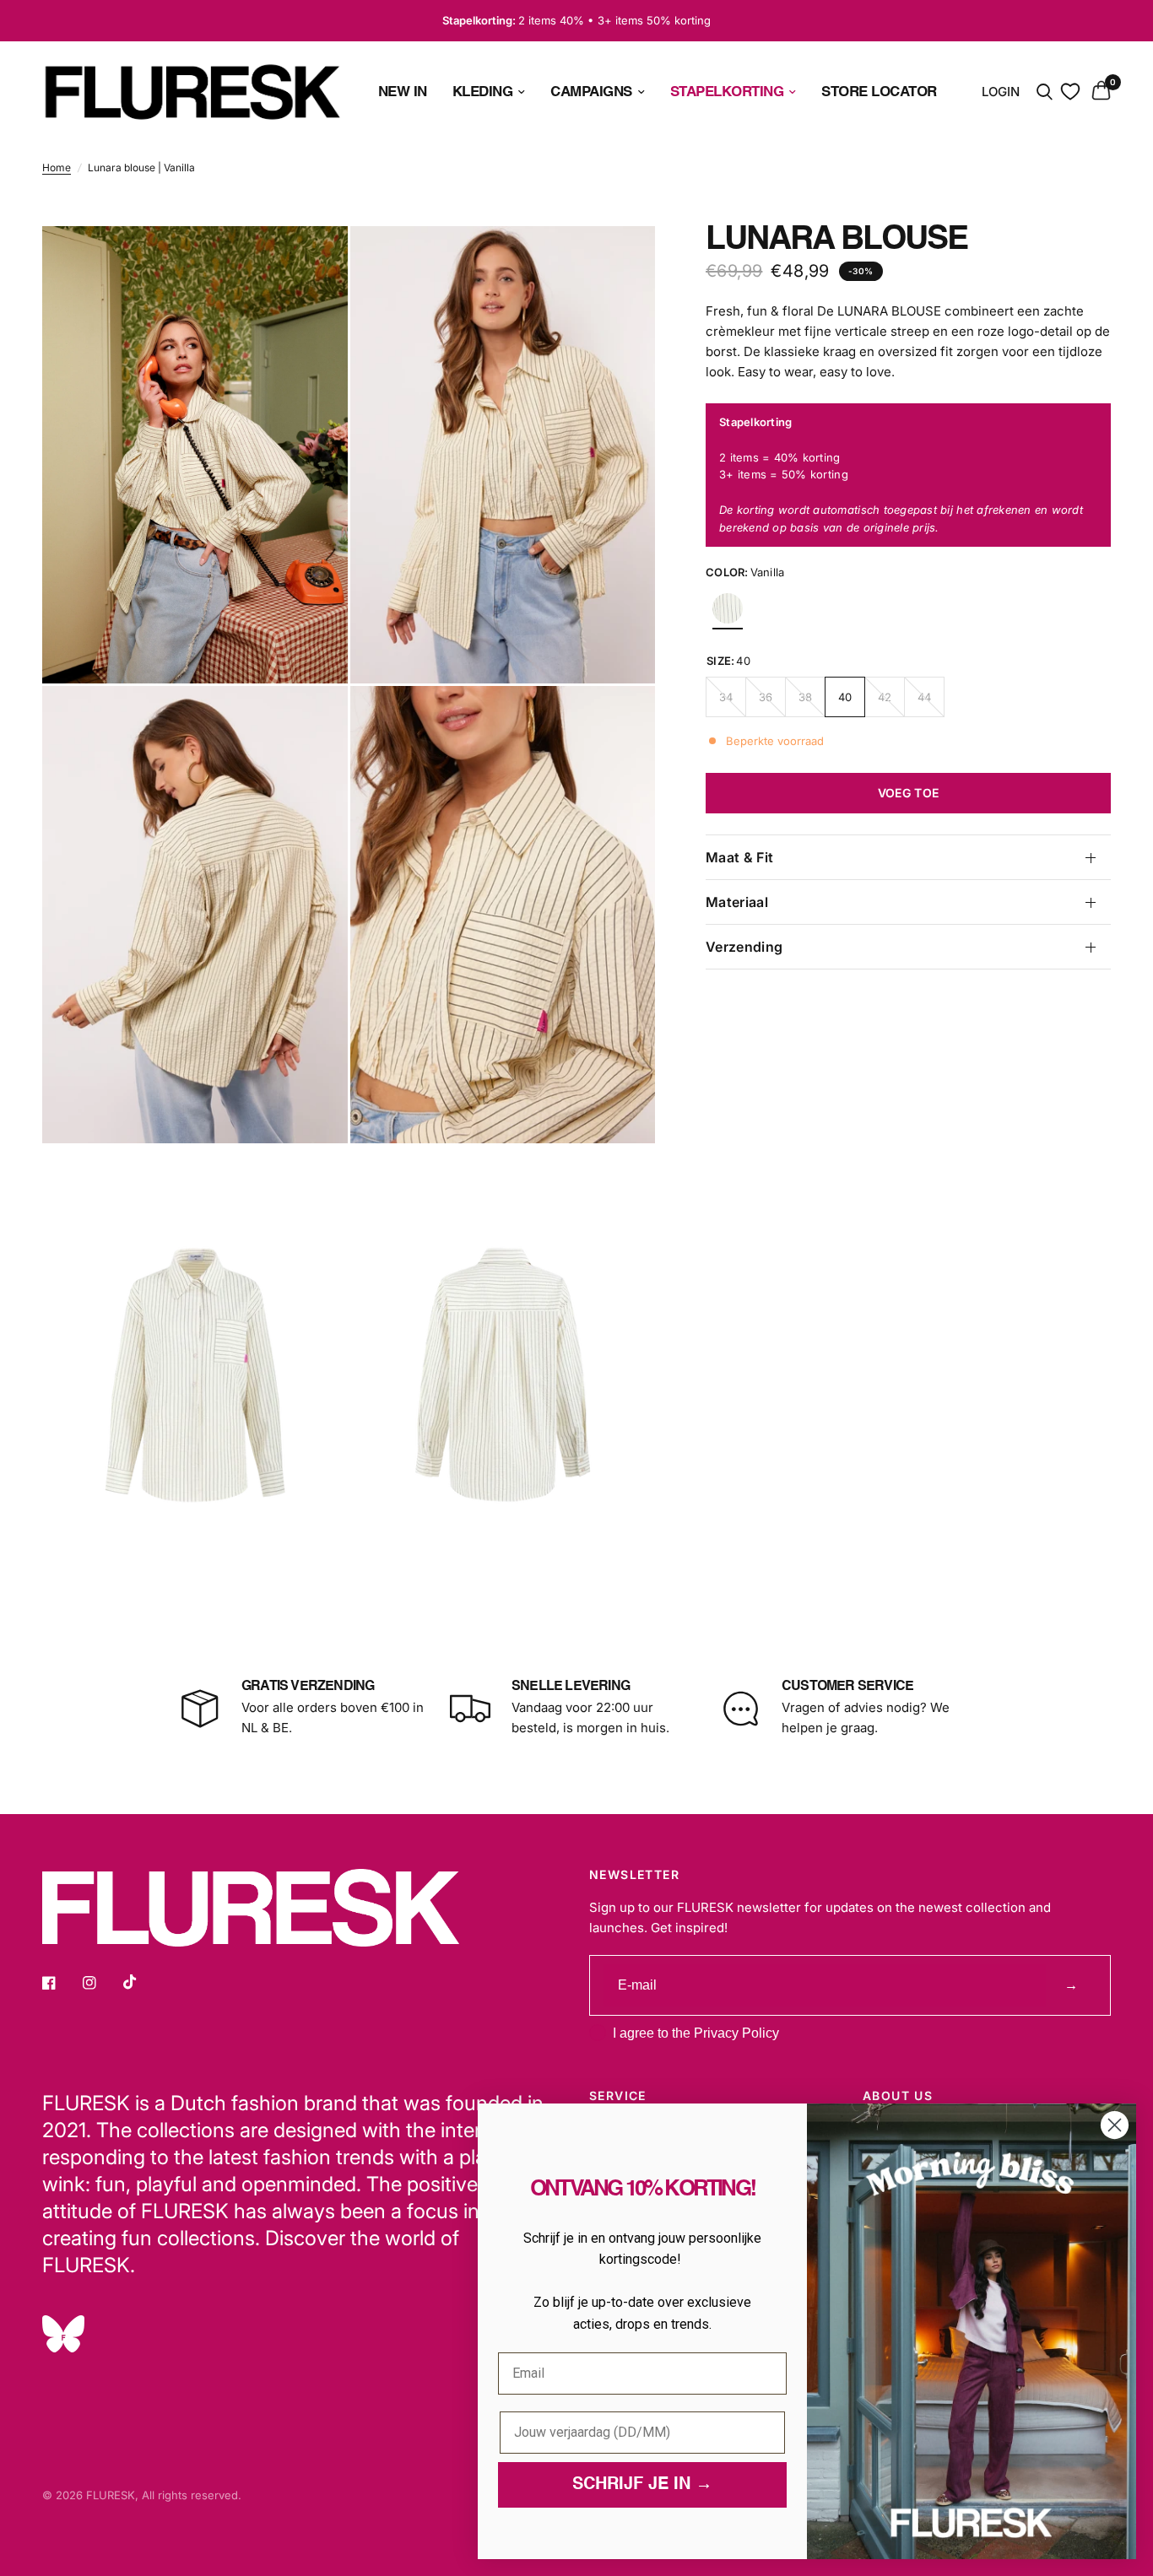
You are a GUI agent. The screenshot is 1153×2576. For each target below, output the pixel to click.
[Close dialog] (1115, 2125)
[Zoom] (312, 262)
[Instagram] (101, 1983)
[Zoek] (1045, 92)
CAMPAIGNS (591, 92)
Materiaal (737, 902)
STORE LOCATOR (879, 92)
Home (57, 167)
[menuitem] (403, 92)
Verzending (744, 947)
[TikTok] (142, 1982)
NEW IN (403, 92)
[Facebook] (61, 1983)
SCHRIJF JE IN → (642, 2485)
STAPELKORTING (727, 92)
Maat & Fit (739, 857)
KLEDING (483, 92)
